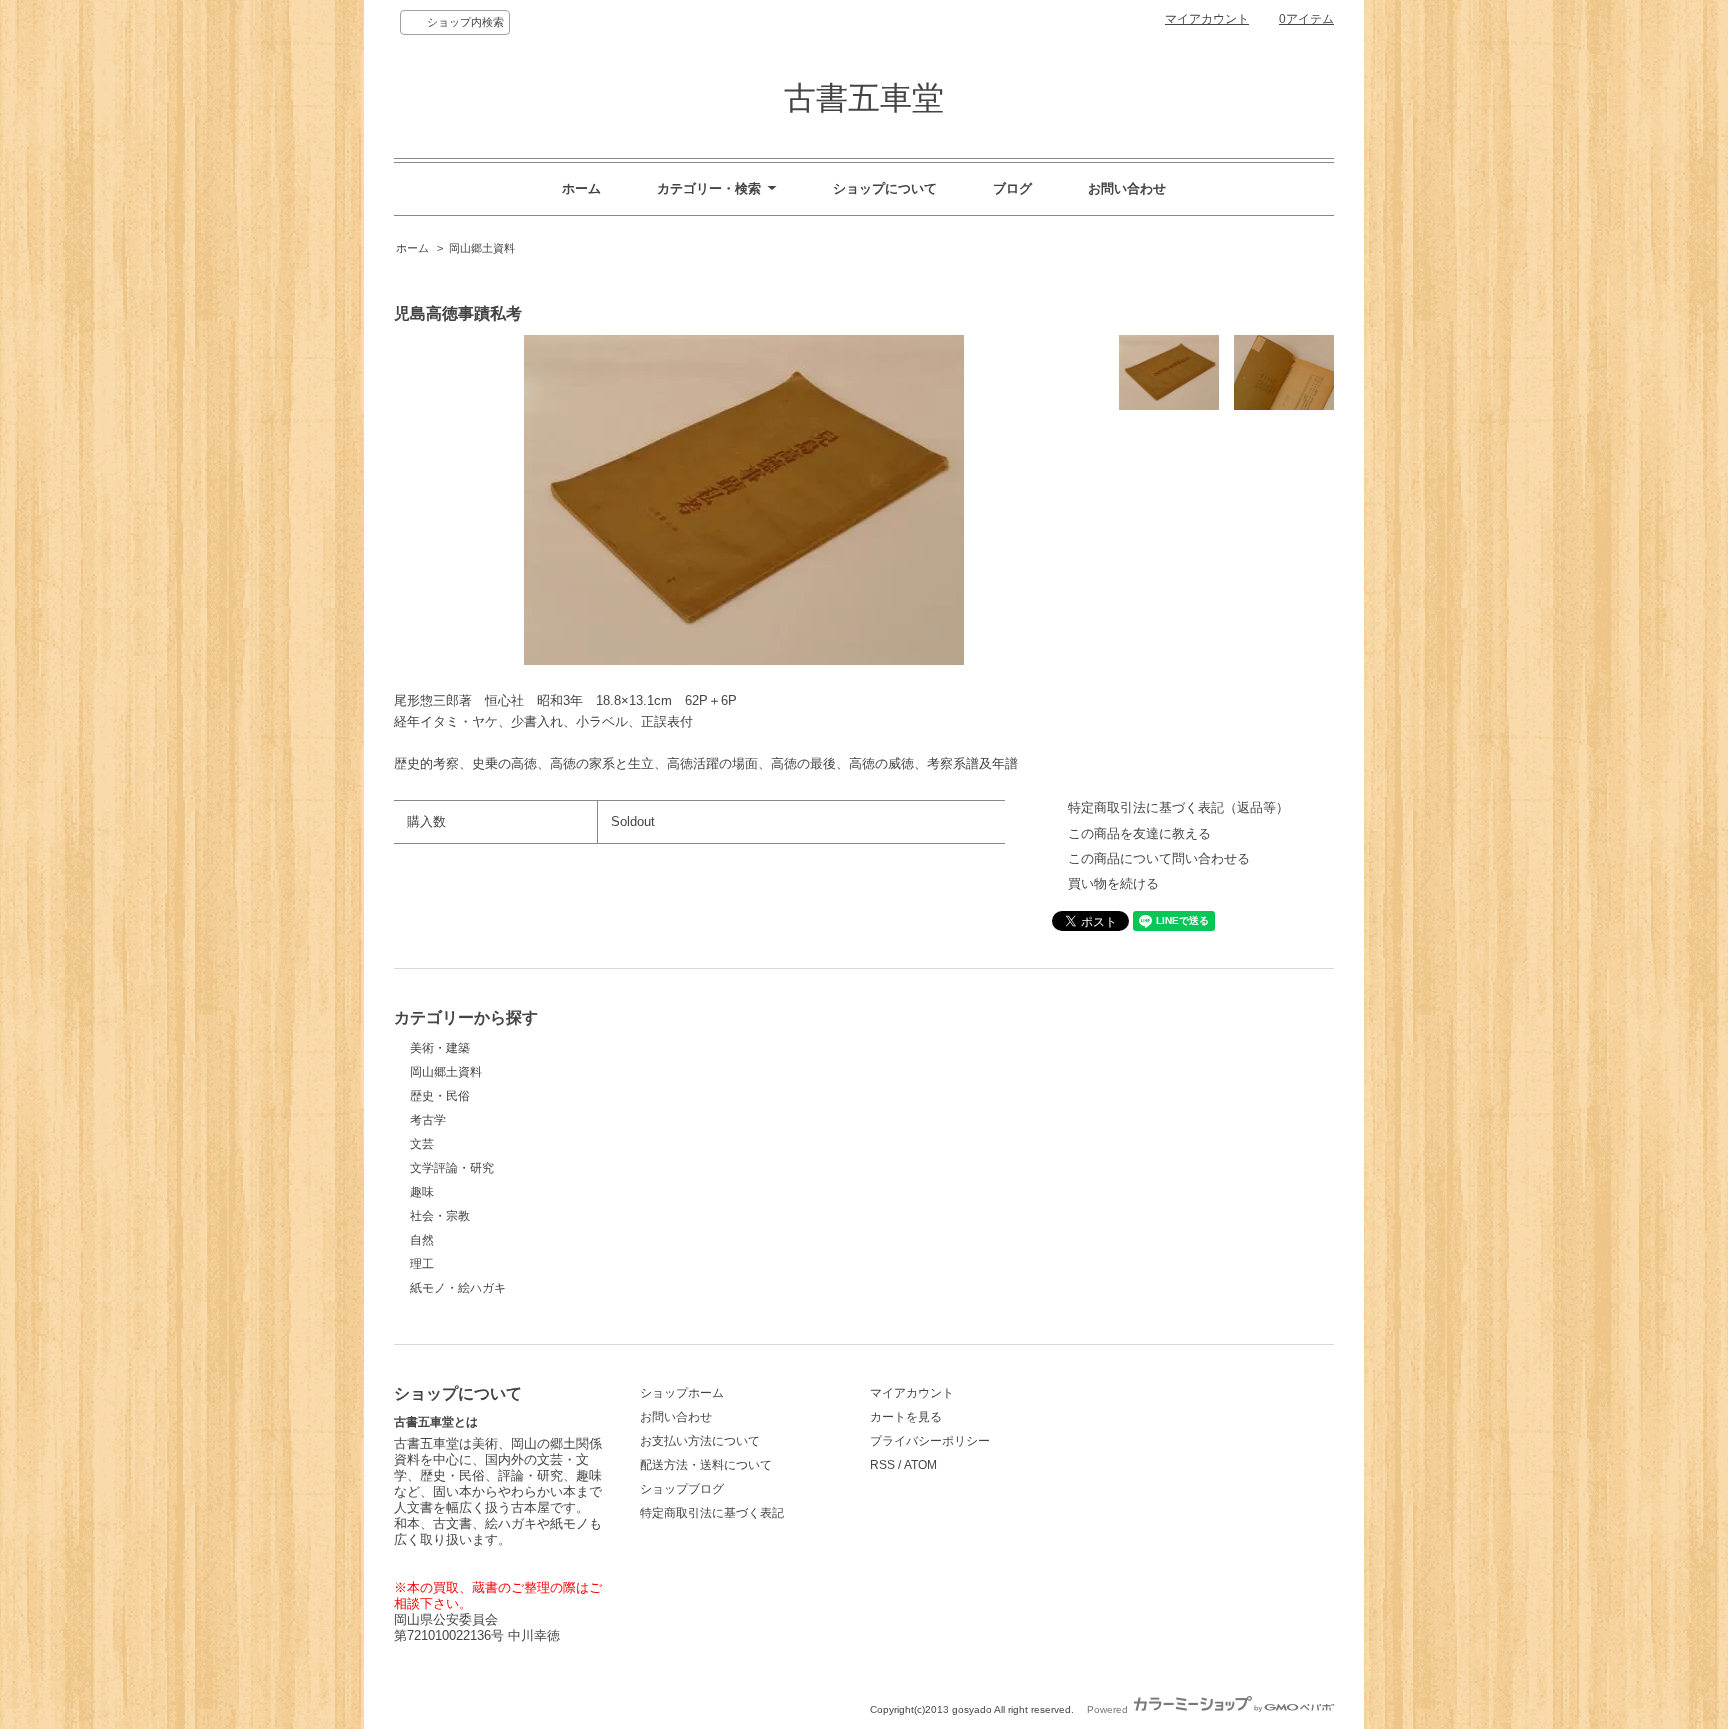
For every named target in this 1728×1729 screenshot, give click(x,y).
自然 (422, 1240)
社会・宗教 (440, 1216)
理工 (422, 1264)
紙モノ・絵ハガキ (458, 1288)
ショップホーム (682, 1393)
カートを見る (906, 1417)
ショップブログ (682, 1489)
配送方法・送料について (706, 1465)
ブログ (1012, 188)
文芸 (422, 1144)
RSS (882, 1465)
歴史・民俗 (440, 1096)
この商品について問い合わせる (1159, 858)
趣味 (422, 1192)
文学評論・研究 (452, 1168)
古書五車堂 (864, 98)
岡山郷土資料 (482, 248)
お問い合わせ (1127, 188)
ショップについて (885, 188)
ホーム (581, 188)
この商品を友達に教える (1139, 833)
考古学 (428, 1120)
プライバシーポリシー (930, 1441)
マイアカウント (1207, 19)
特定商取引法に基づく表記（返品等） (1178, 807)
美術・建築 (440, 1048)
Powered (1109, 1709)
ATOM (920, 1465)
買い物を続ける (1113, 883)
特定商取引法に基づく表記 (712, 1513)
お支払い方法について (700, 1441)
